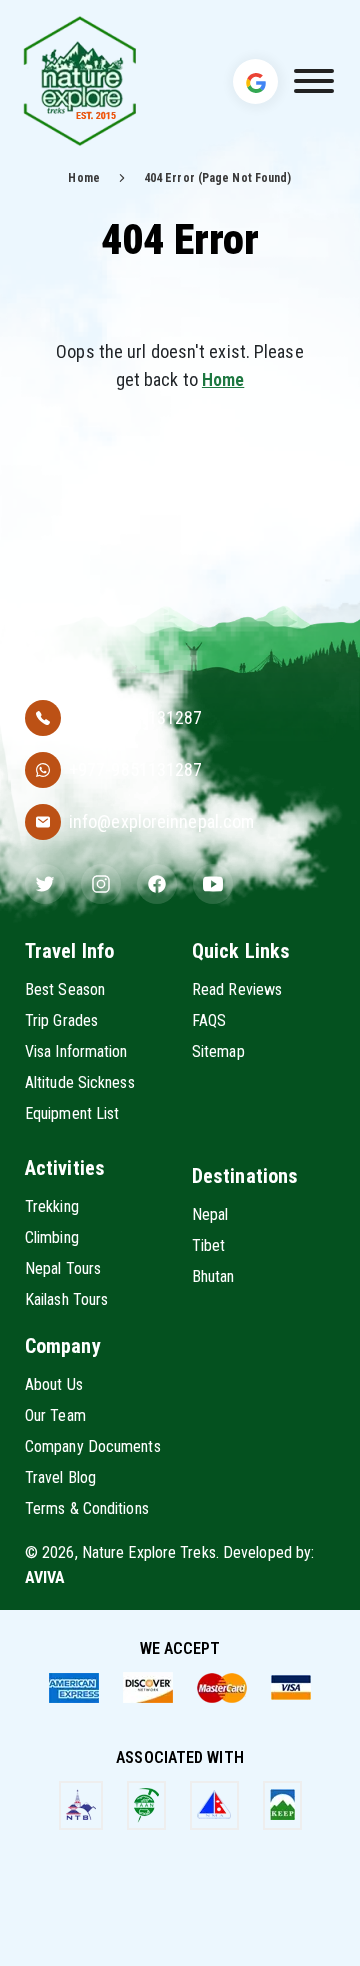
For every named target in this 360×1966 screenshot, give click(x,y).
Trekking (52, 1206)
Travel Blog (60, 1477)
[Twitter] (45, 884)
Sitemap (218, 1051)
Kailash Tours (66, 1299)
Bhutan (213, 1276)
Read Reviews (237, 989)
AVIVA (45, 1577)
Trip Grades (61, 1020)
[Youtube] (213, 884)
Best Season (65, 989)
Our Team (55, 1415)
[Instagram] (101, 884)
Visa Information (76, 1051)
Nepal (210, 1214)
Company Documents (93, 1446)
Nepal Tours (63, 1268)
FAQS (209, 1020)
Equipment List (72, 1113)
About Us (54, 1384)
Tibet (209, 1245)
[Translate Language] (256, 81)
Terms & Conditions (87, 1508)
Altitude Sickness (80, 1082)
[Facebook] (157, 884)
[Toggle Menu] (314, 81)
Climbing (52, 1237)
